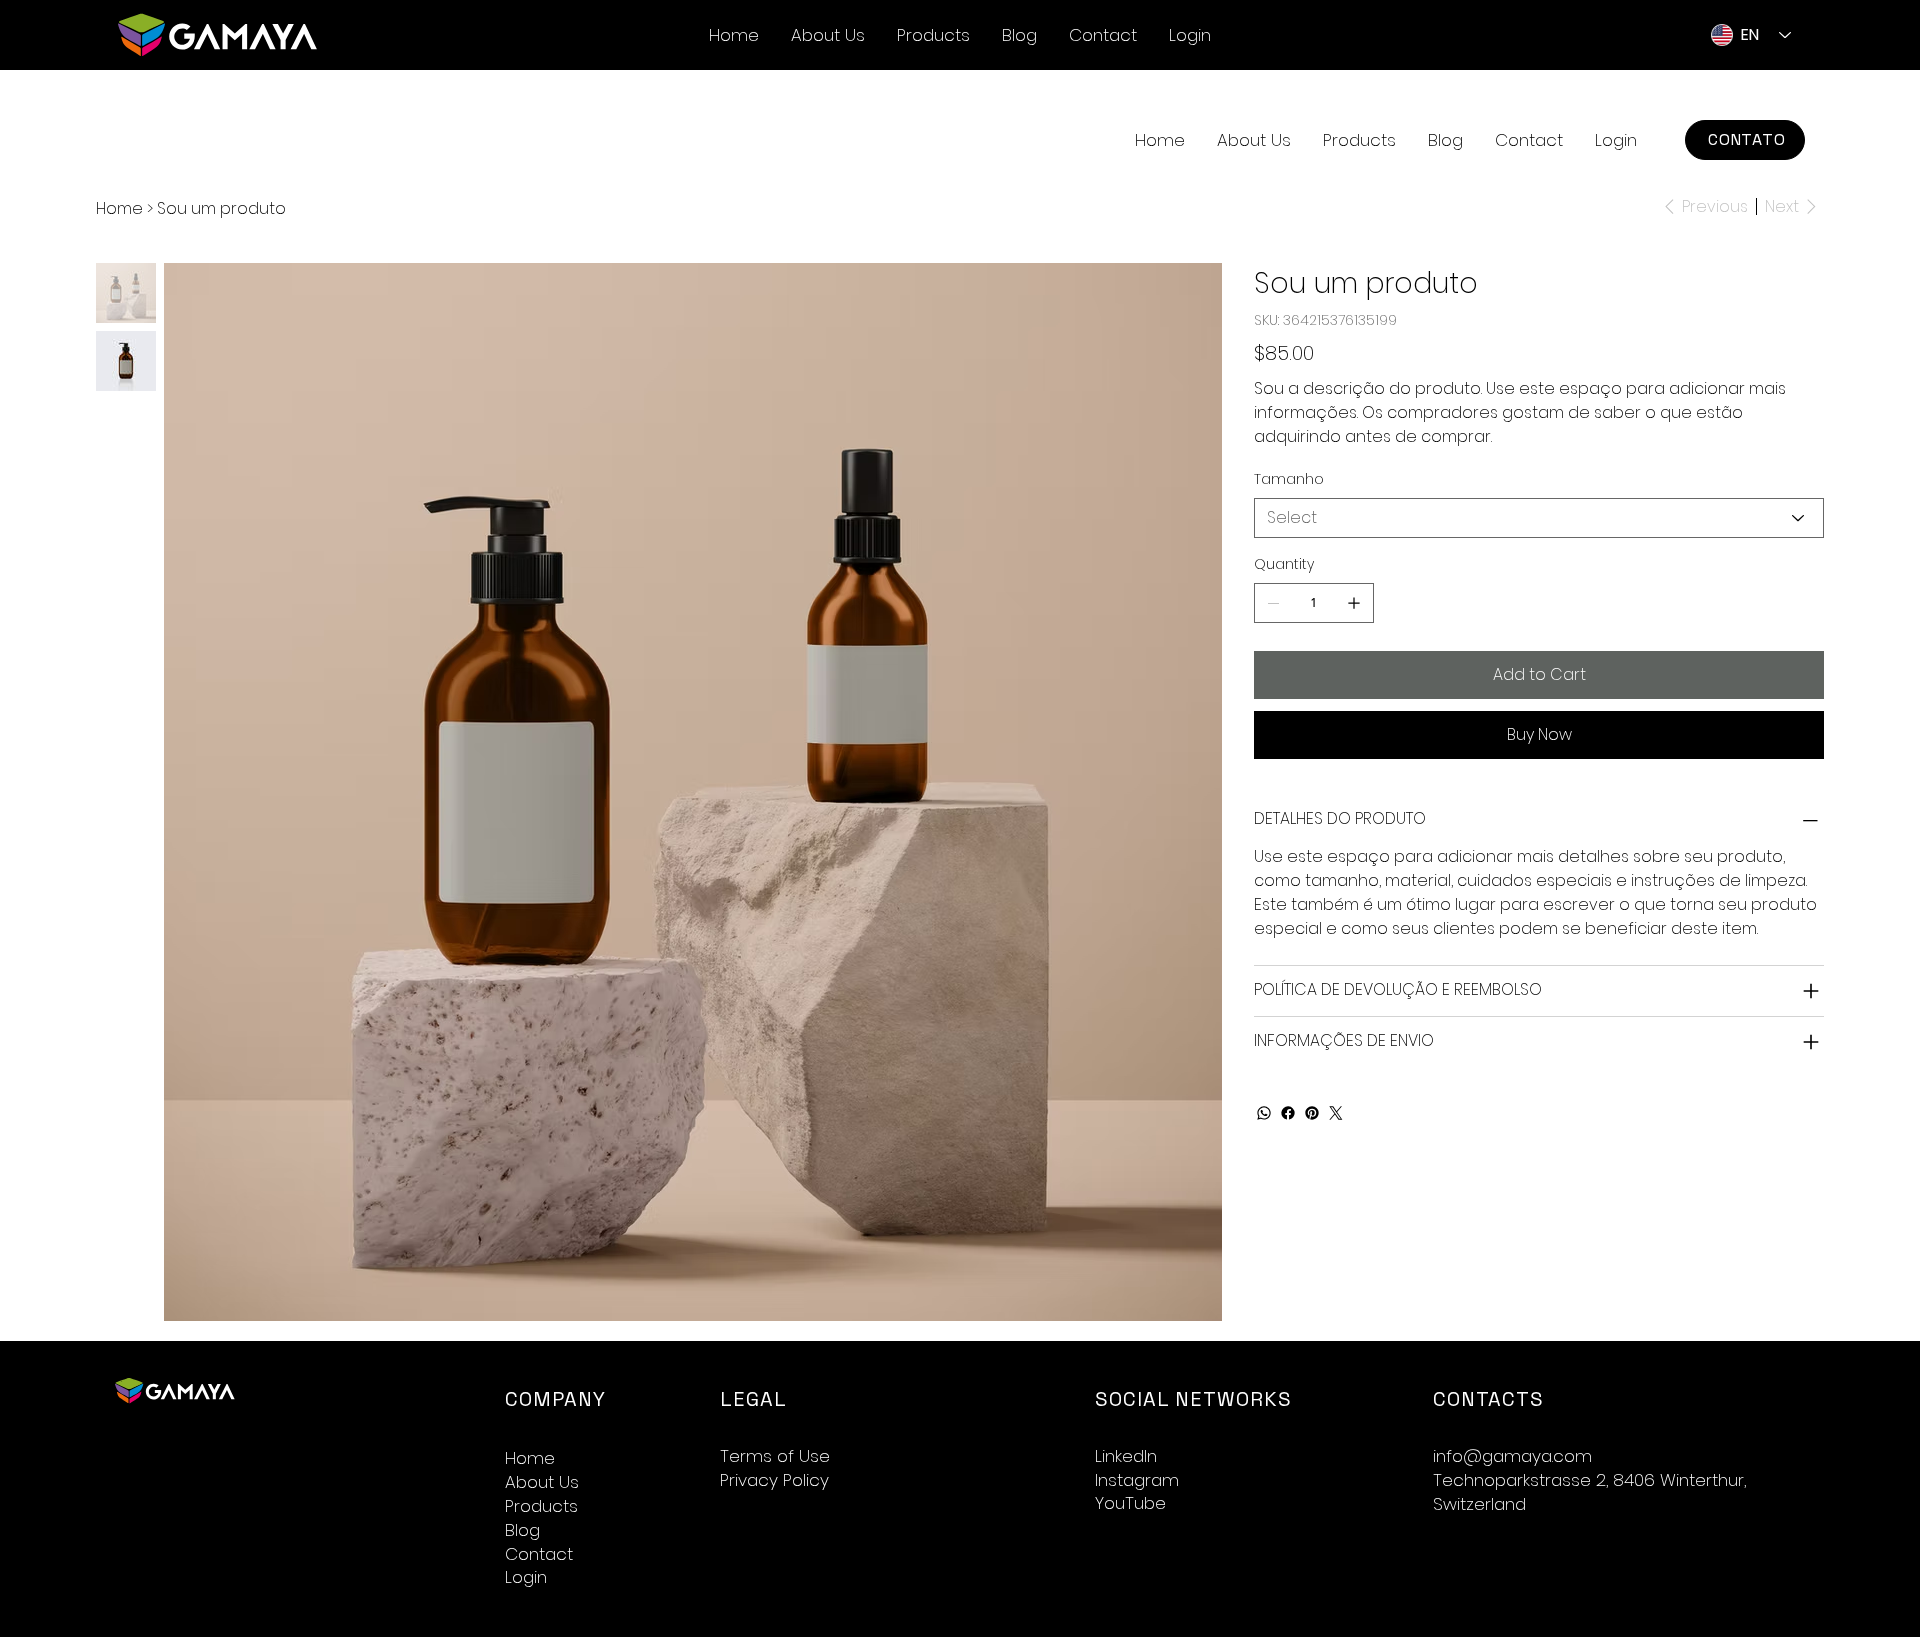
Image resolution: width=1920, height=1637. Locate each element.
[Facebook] (1288, 1113)
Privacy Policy (774, 1480)
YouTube (1130, 1503)
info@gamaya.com (1512, 1456)
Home (530, 1458)
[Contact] (672, 1555)
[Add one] (1354, 603)
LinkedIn (1126, 1456)
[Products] (672, 1507)
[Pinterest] (1312, 1113)
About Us (542, 1482)
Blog (522, 1530)
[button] (1359, 140)
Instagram (1137, 1480)
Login (526, 1577)
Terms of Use (775, 1456)
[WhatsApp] (1264, 1113)
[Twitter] (1336, 1113)
